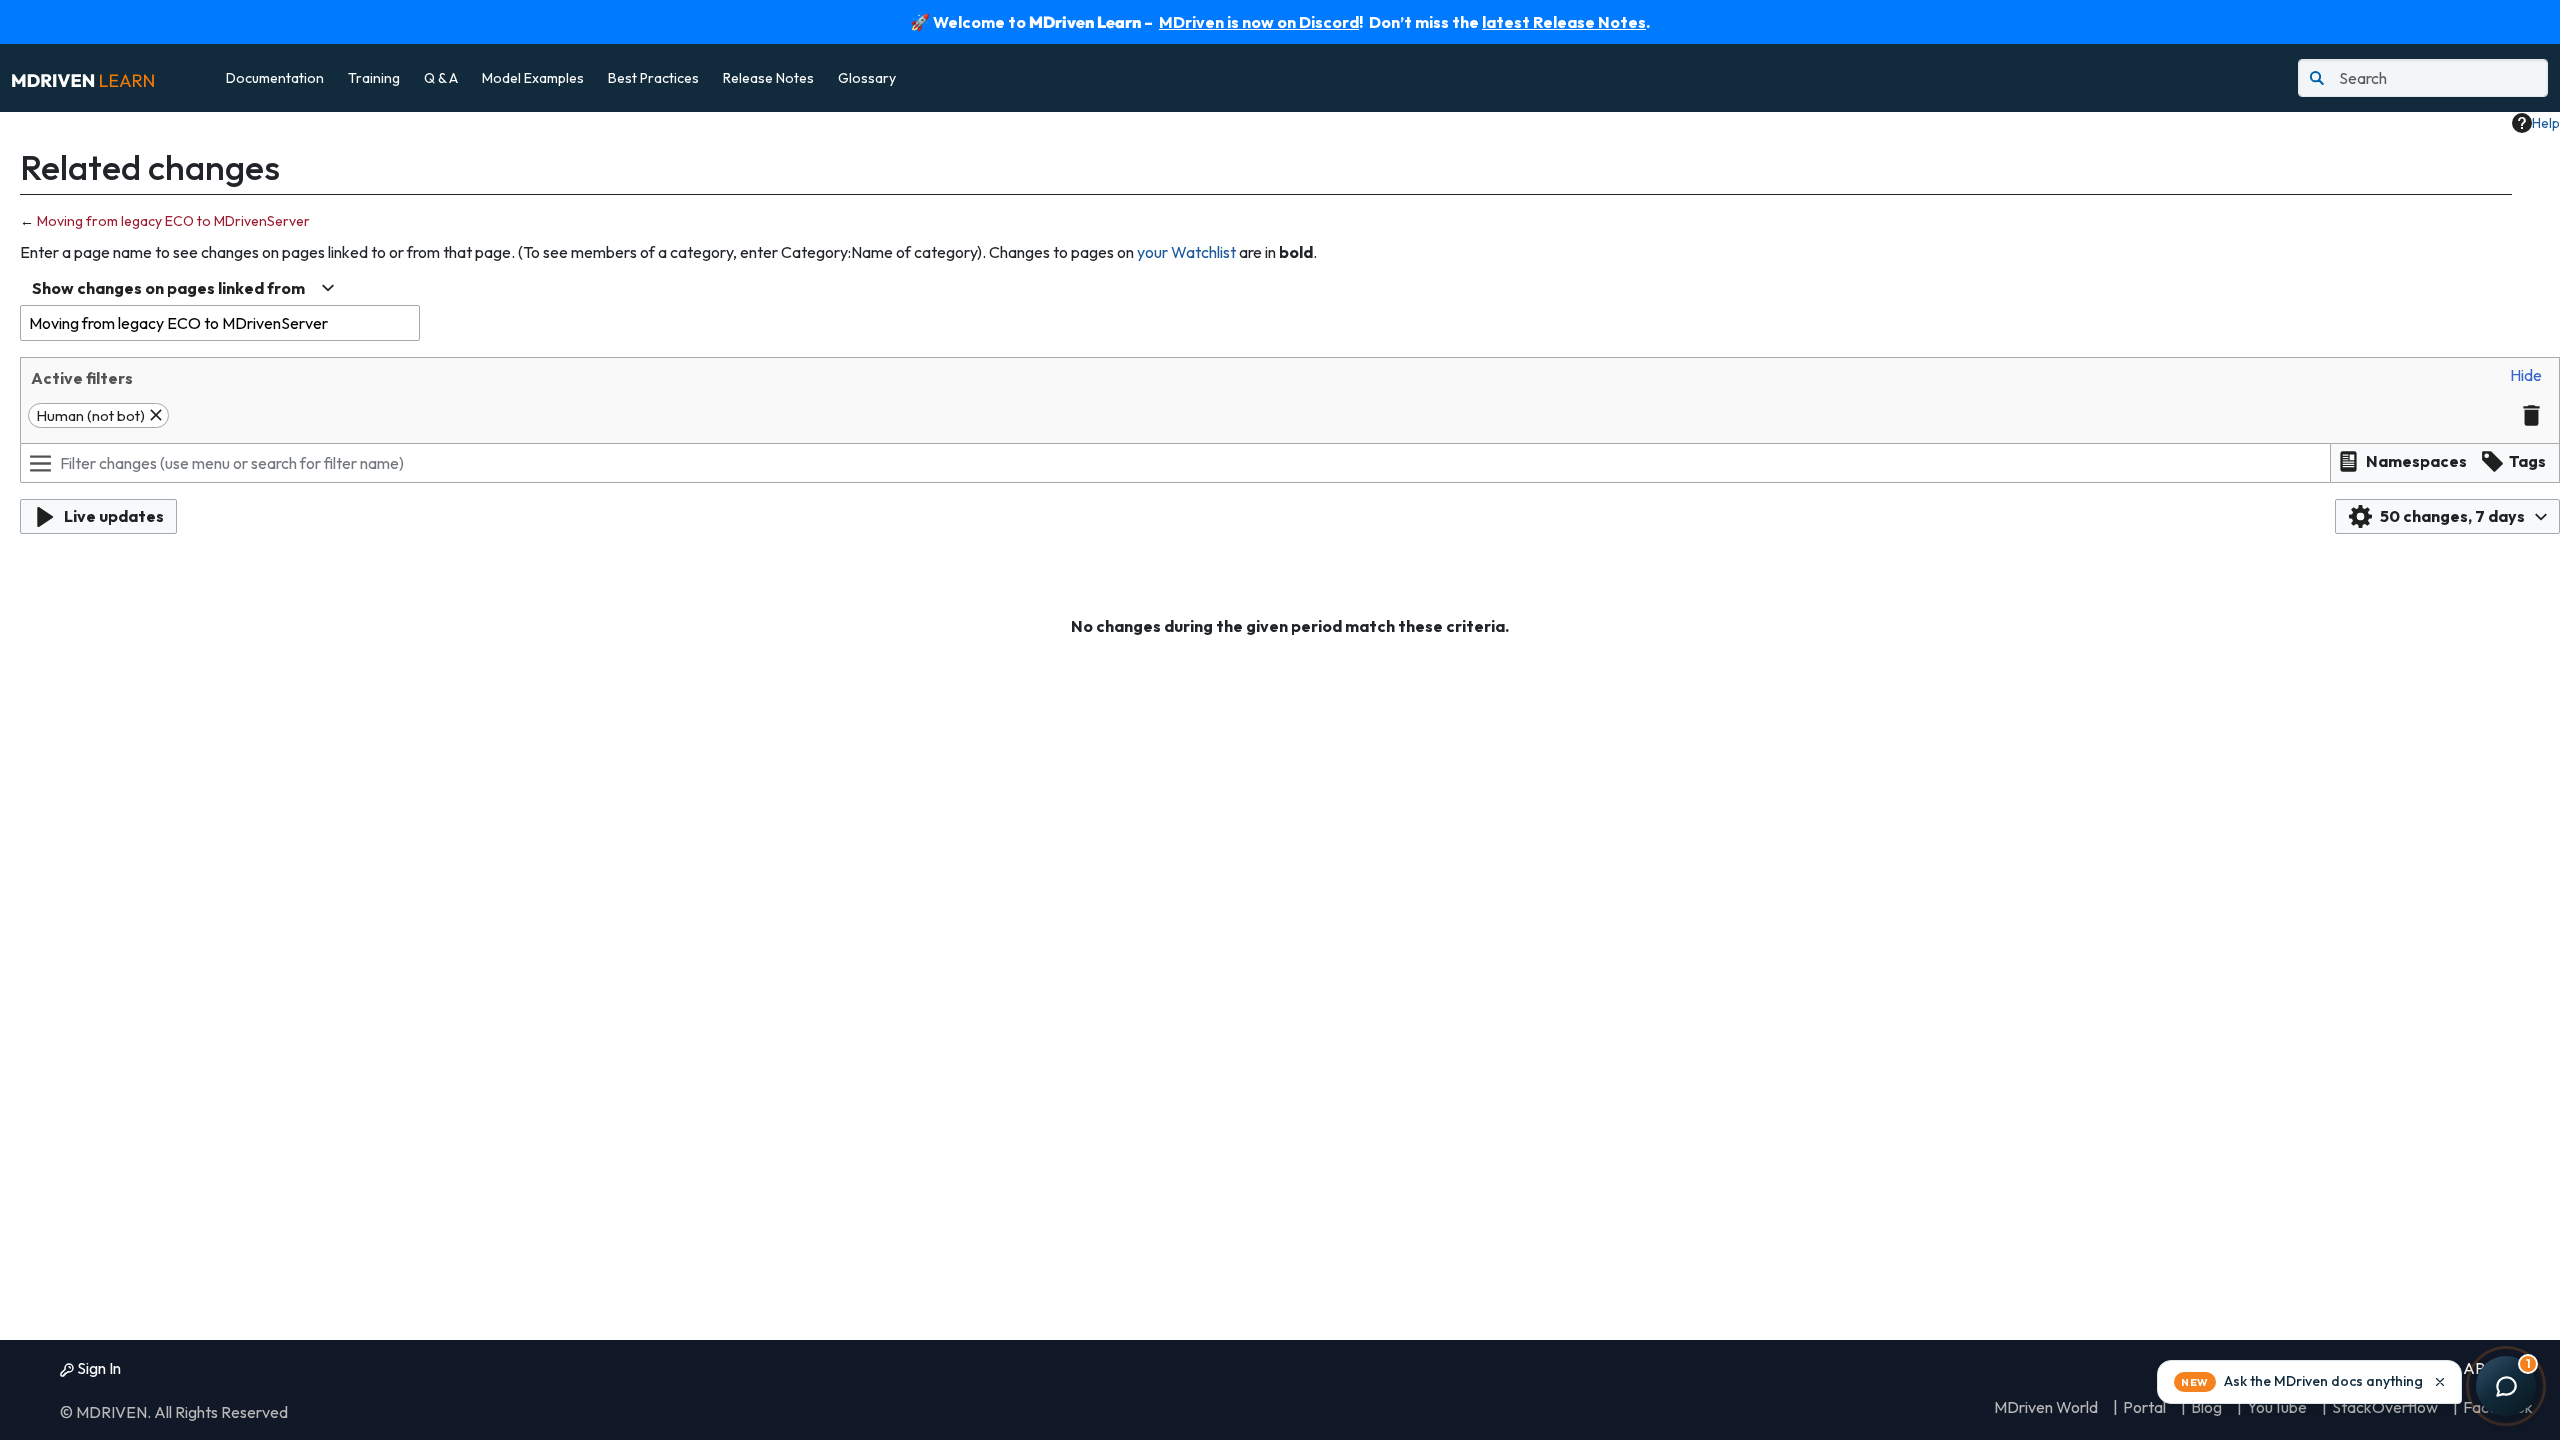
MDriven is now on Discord (1259, 22)
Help (2546, 123)
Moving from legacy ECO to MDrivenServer (173, 221)
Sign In (97, 1368)
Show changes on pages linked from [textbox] (168, 288)
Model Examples (533, 78)
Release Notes (768, 78)
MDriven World (2046, 1407)
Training (374, 78)
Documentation (275, 78)
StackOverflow (2385, 1407)
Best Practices (653, 78)
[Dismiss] (2440, 1382)
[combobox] (183, 288)
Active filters (82, 378)
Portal (2144, 1407)
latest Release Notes (1564, 22)
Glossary (867, 78)
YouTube (2277, 1407)
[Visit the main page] (83, 78)
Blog (2206, 1407)
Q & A (441, 78)
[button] (2526, 375)
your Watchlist (1186, 252)
